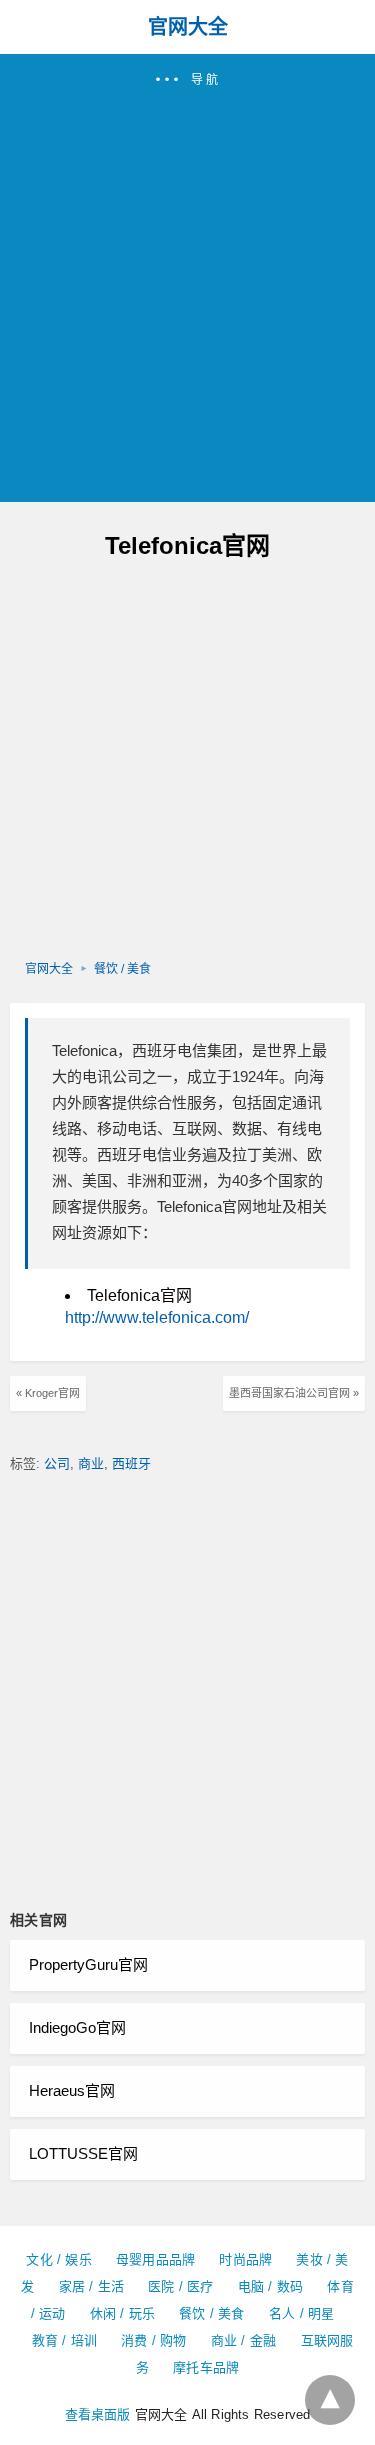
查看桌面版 (98, 2414)
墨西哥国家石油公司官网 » (294, 1393)
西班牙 (131, 1463)
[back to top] (330, 2400)
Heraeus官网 (72, 2090)
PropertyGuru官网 (88, 1964)
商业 (91, 1463)
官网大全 (188, 27)
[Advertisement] (187, 286)
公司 (57, 1463)
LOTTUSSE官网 (83, 2153)
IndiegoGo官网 (77, 2027)
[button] (187, 278)
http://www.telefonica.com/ (157, 1317)
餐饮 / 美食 (122, 969)
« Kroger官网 (48, 1393)
